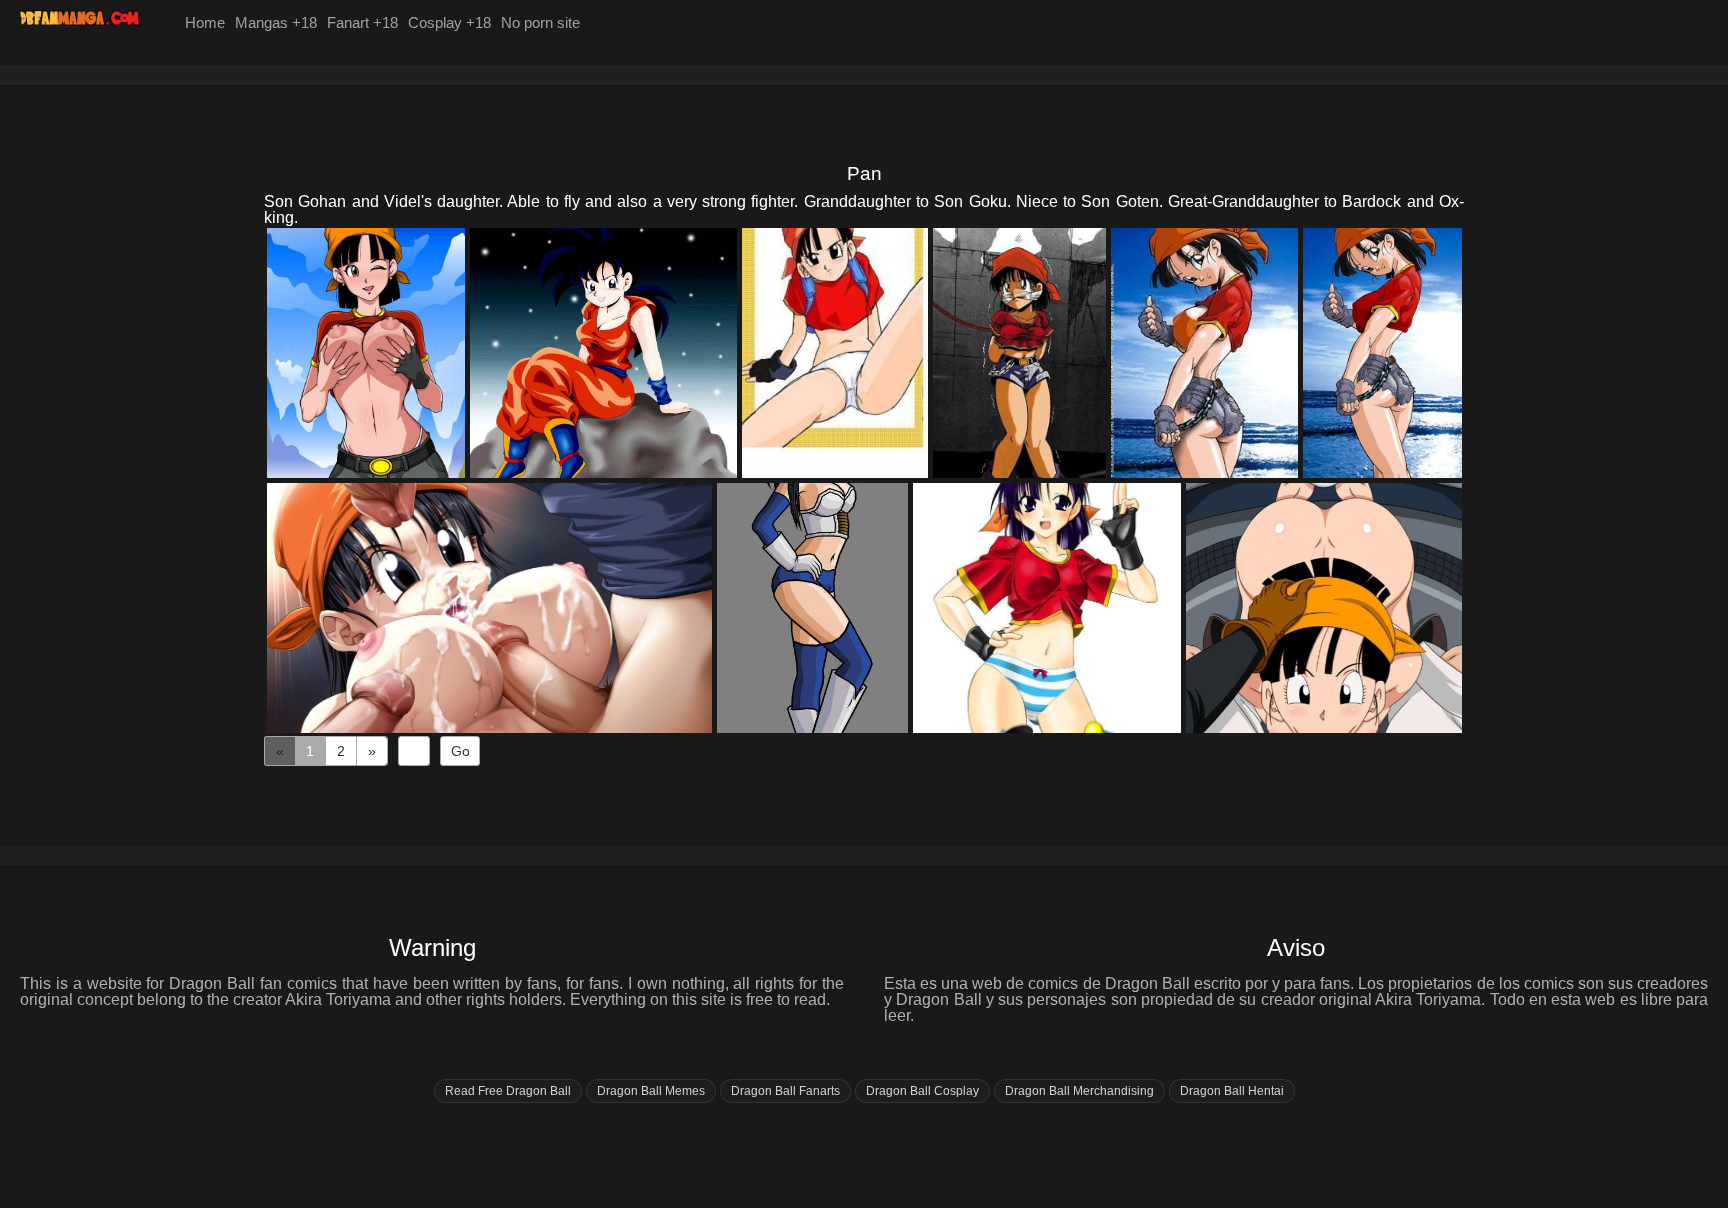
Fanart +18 (362, 22)
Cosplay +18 (449, 22)
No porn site (540, 22)
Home (205, 22)
